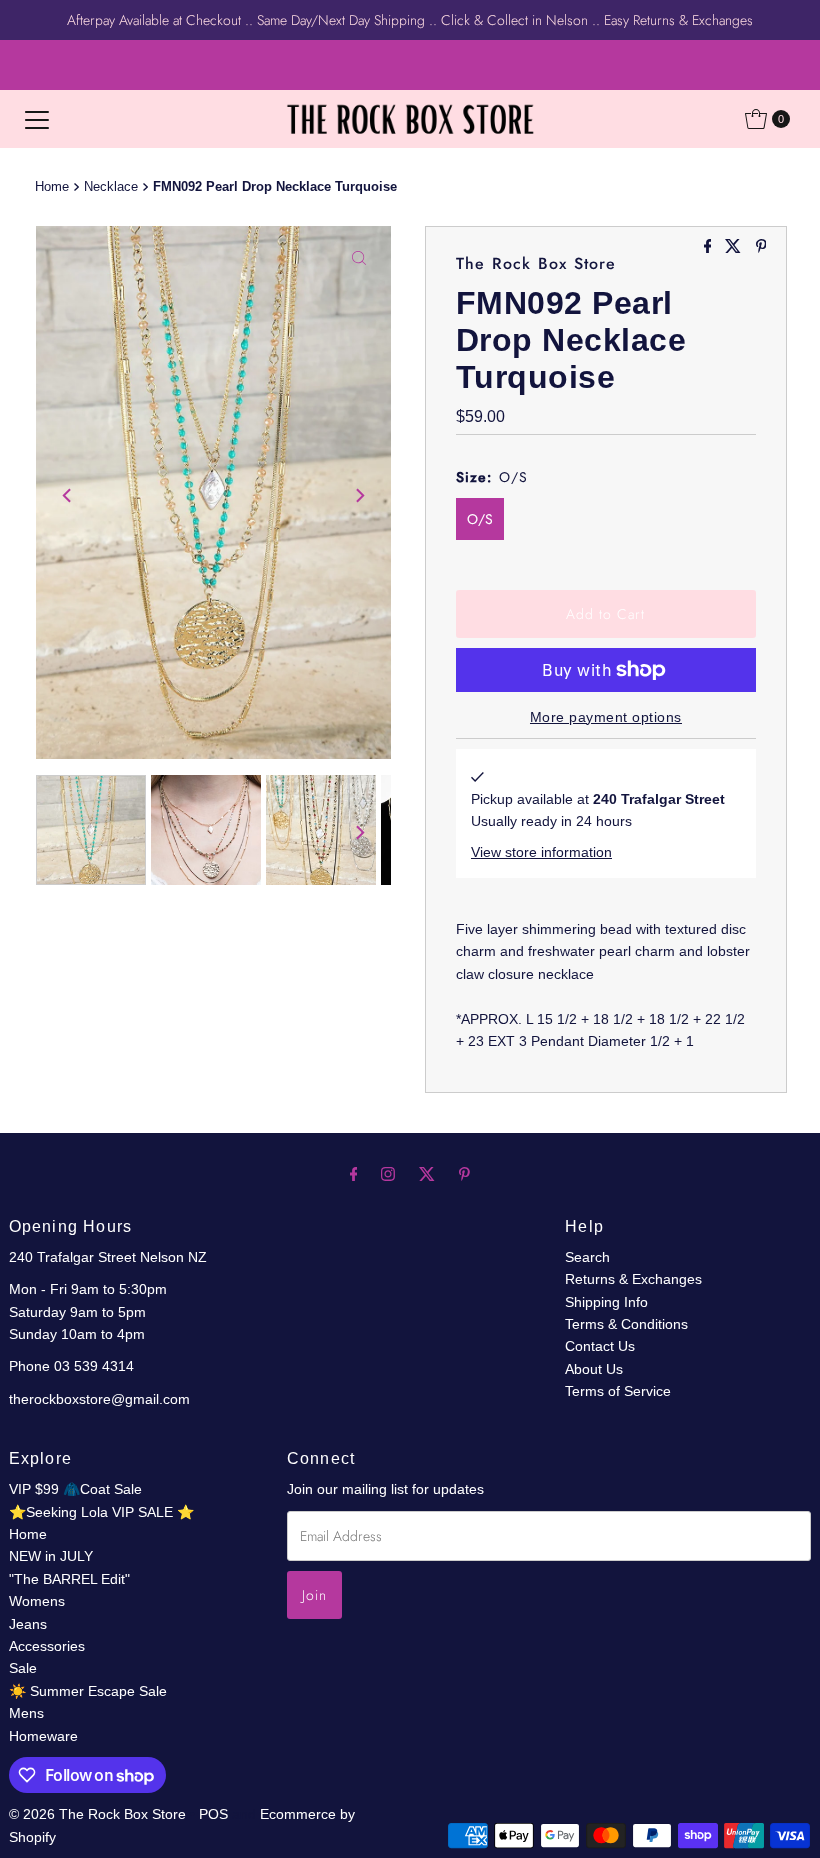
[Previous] (68, 496)
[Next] (359, 496)
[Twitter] (427, 1174)
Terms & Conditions (626, 1324)
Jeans (28, 1624)
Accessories (47, 1646)
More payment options (606, 717)
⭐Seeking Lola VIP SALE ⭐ (101, 1512)
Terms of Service (618, 1391)
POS (213, 1814)
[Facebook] (354, 1174)
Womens (37, 1601)
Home (52, 187)
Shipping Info (606, 1302)
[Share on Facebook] (710, 247)
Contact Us (600, 1346)
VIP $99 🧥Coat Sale (75, 1489)
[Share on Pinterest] (761, 247)
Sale (23, 1668)
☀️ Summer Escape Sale (88, 1691)
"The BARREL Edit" (69, 1579)
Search (587, 1257)
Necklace (111, 187)
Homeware (43, 1736)
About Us (594, 1369)
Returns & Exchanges (633, 1279)
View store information (541, 852)
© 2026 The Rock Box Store (99, 1814)
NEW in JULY (51, 1556)
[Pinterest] (464, 1174)
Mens (26, 1713)
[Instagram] (388, 1174)
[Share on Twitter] (735, 247)
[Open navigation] (37, 119)
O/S (480, 519)
